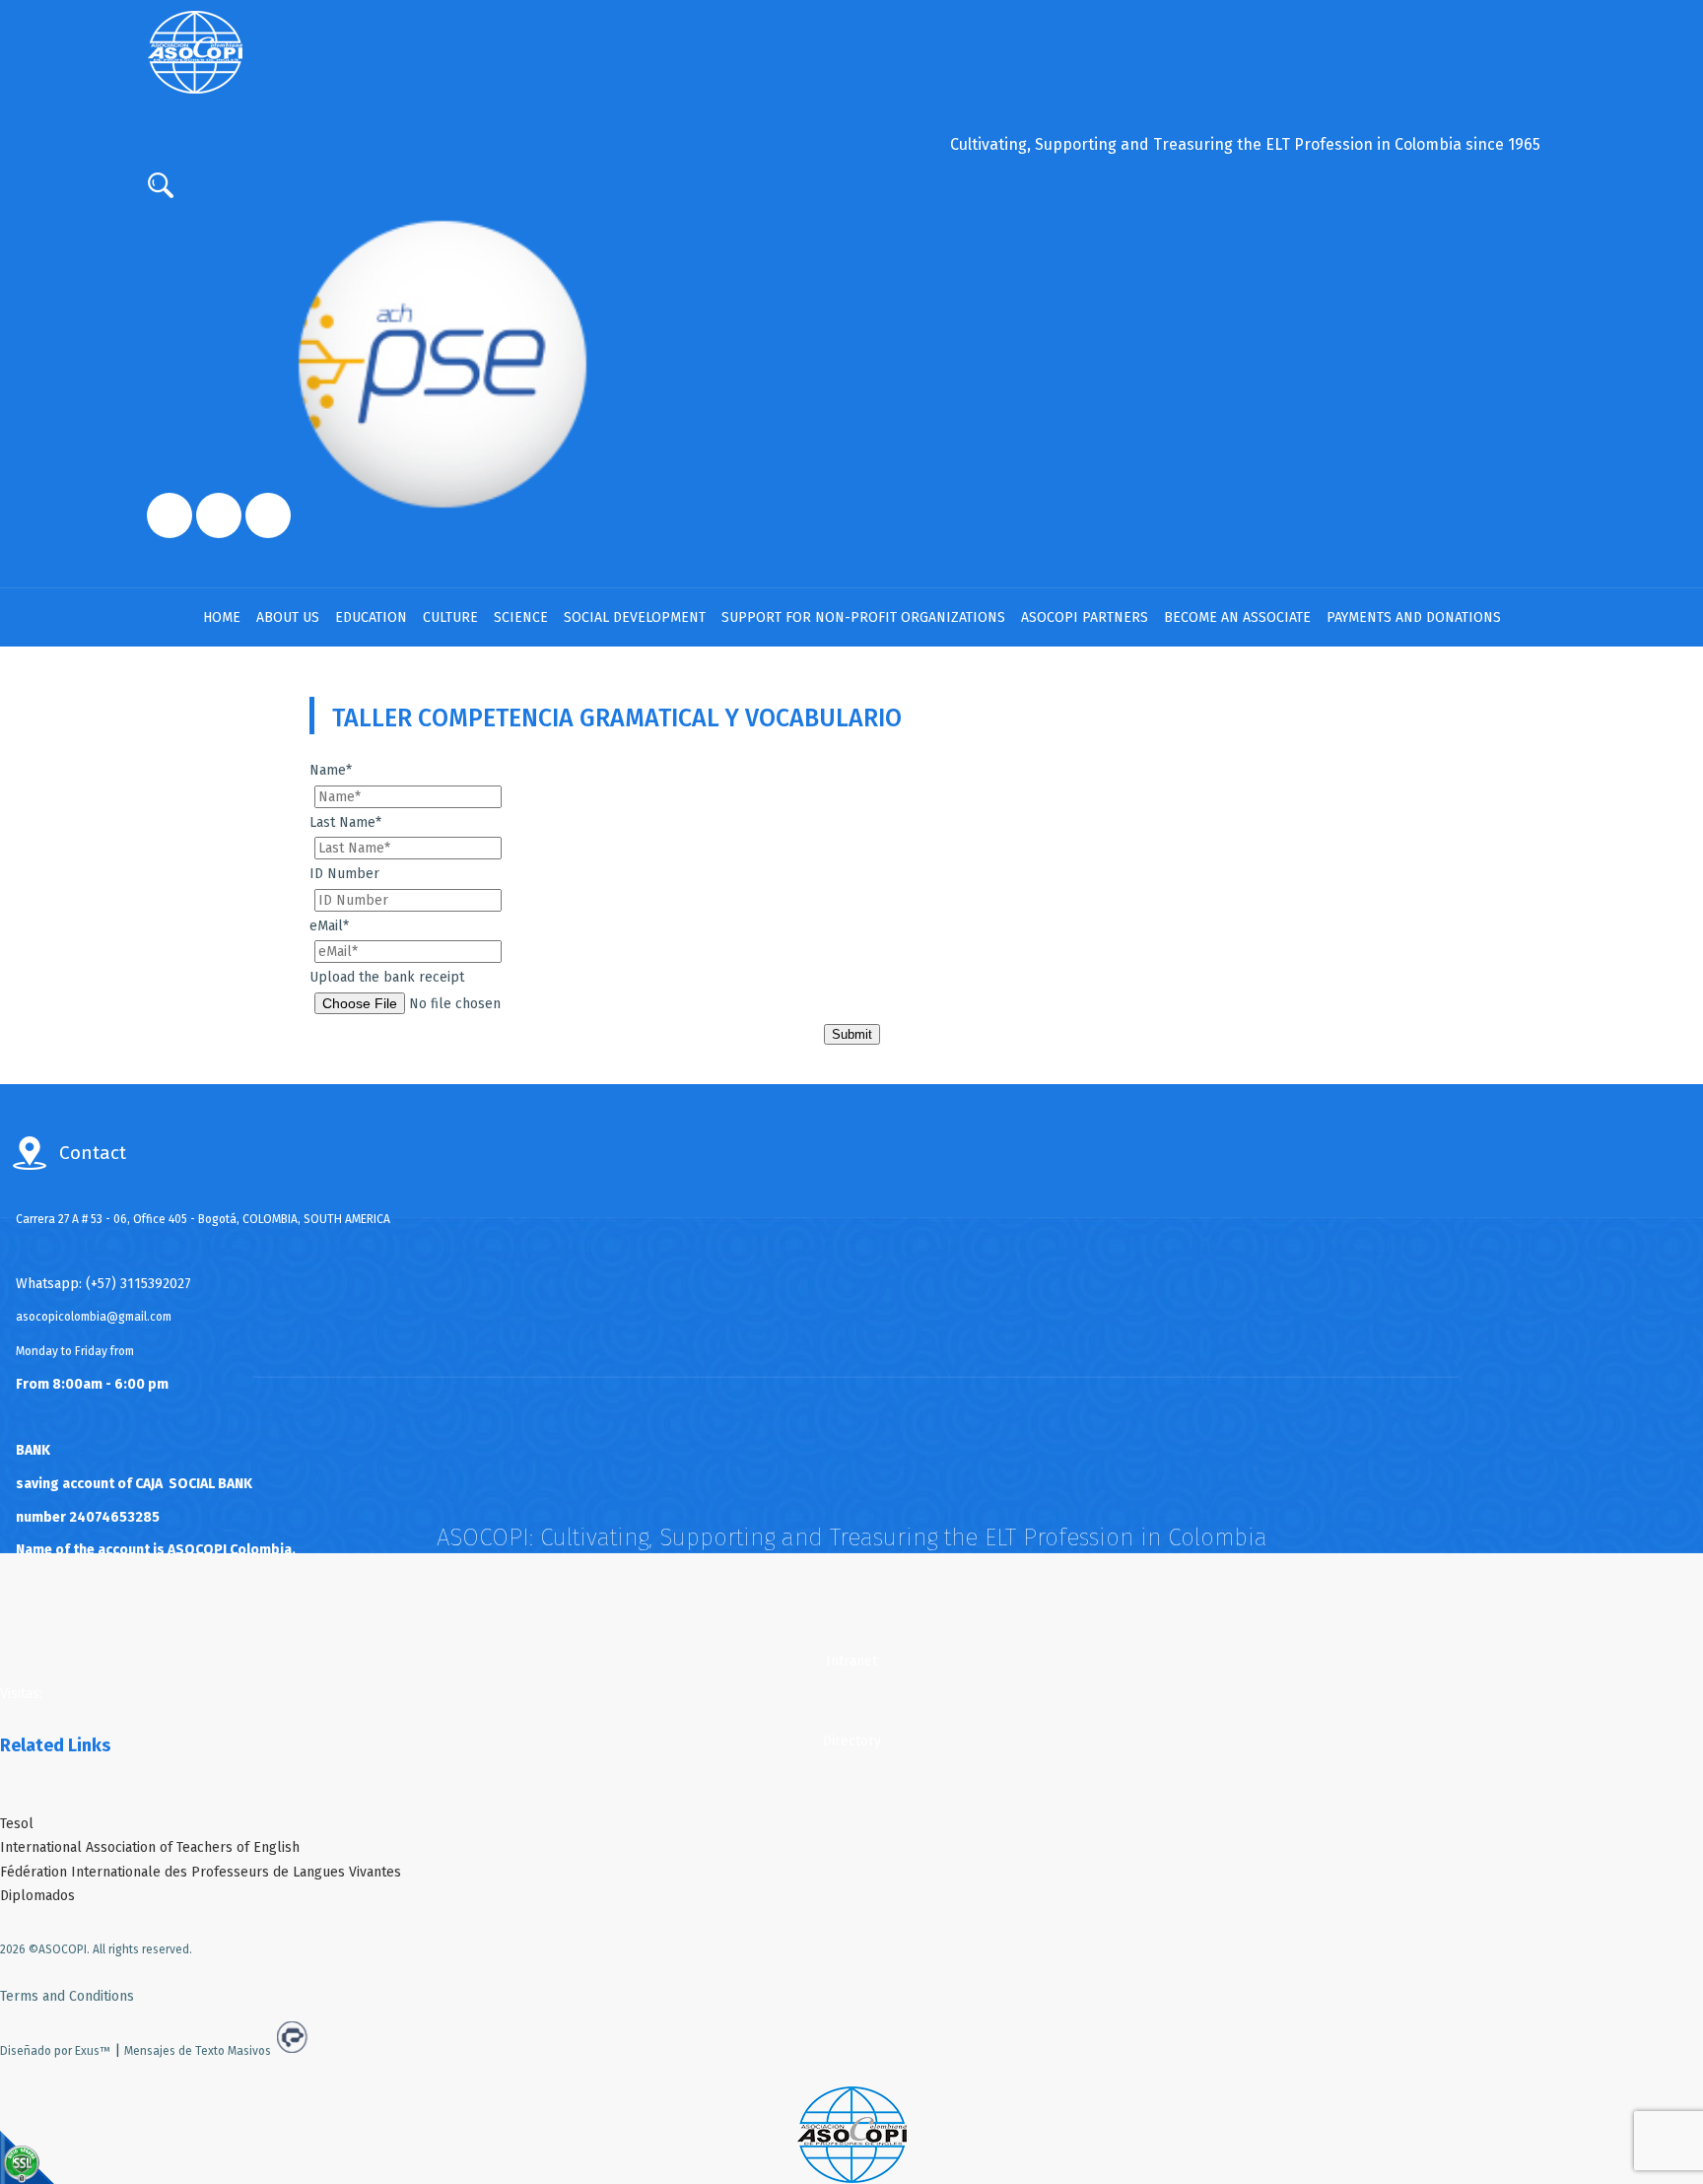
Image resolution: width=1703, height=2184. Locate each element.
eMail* (329, 926)
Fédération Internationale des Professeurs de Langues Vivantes (201, 1872)
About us (288, 617)
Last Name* (345, 822)
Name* (331, 770)
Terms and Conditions (67, 1996)
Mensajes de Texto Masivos (198, 2051)
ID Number (344, 874)
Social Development (635, 617)
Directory (852, 1741)
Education (371, 617)
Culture (450, 617)
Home (222, 617)
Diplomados (37, 1896)
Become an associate (1237, 617)
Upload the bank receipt (387, 977)
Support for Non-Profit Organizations (863, 617)
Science (521, 617)
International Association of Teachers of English (150, 1847)
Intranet (851, 1661)
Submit (852, 1034)
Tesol (17, 1824)
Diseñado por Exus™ (55, 2051)
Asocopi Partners (1085, 617)
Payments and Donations (1414, 617)
